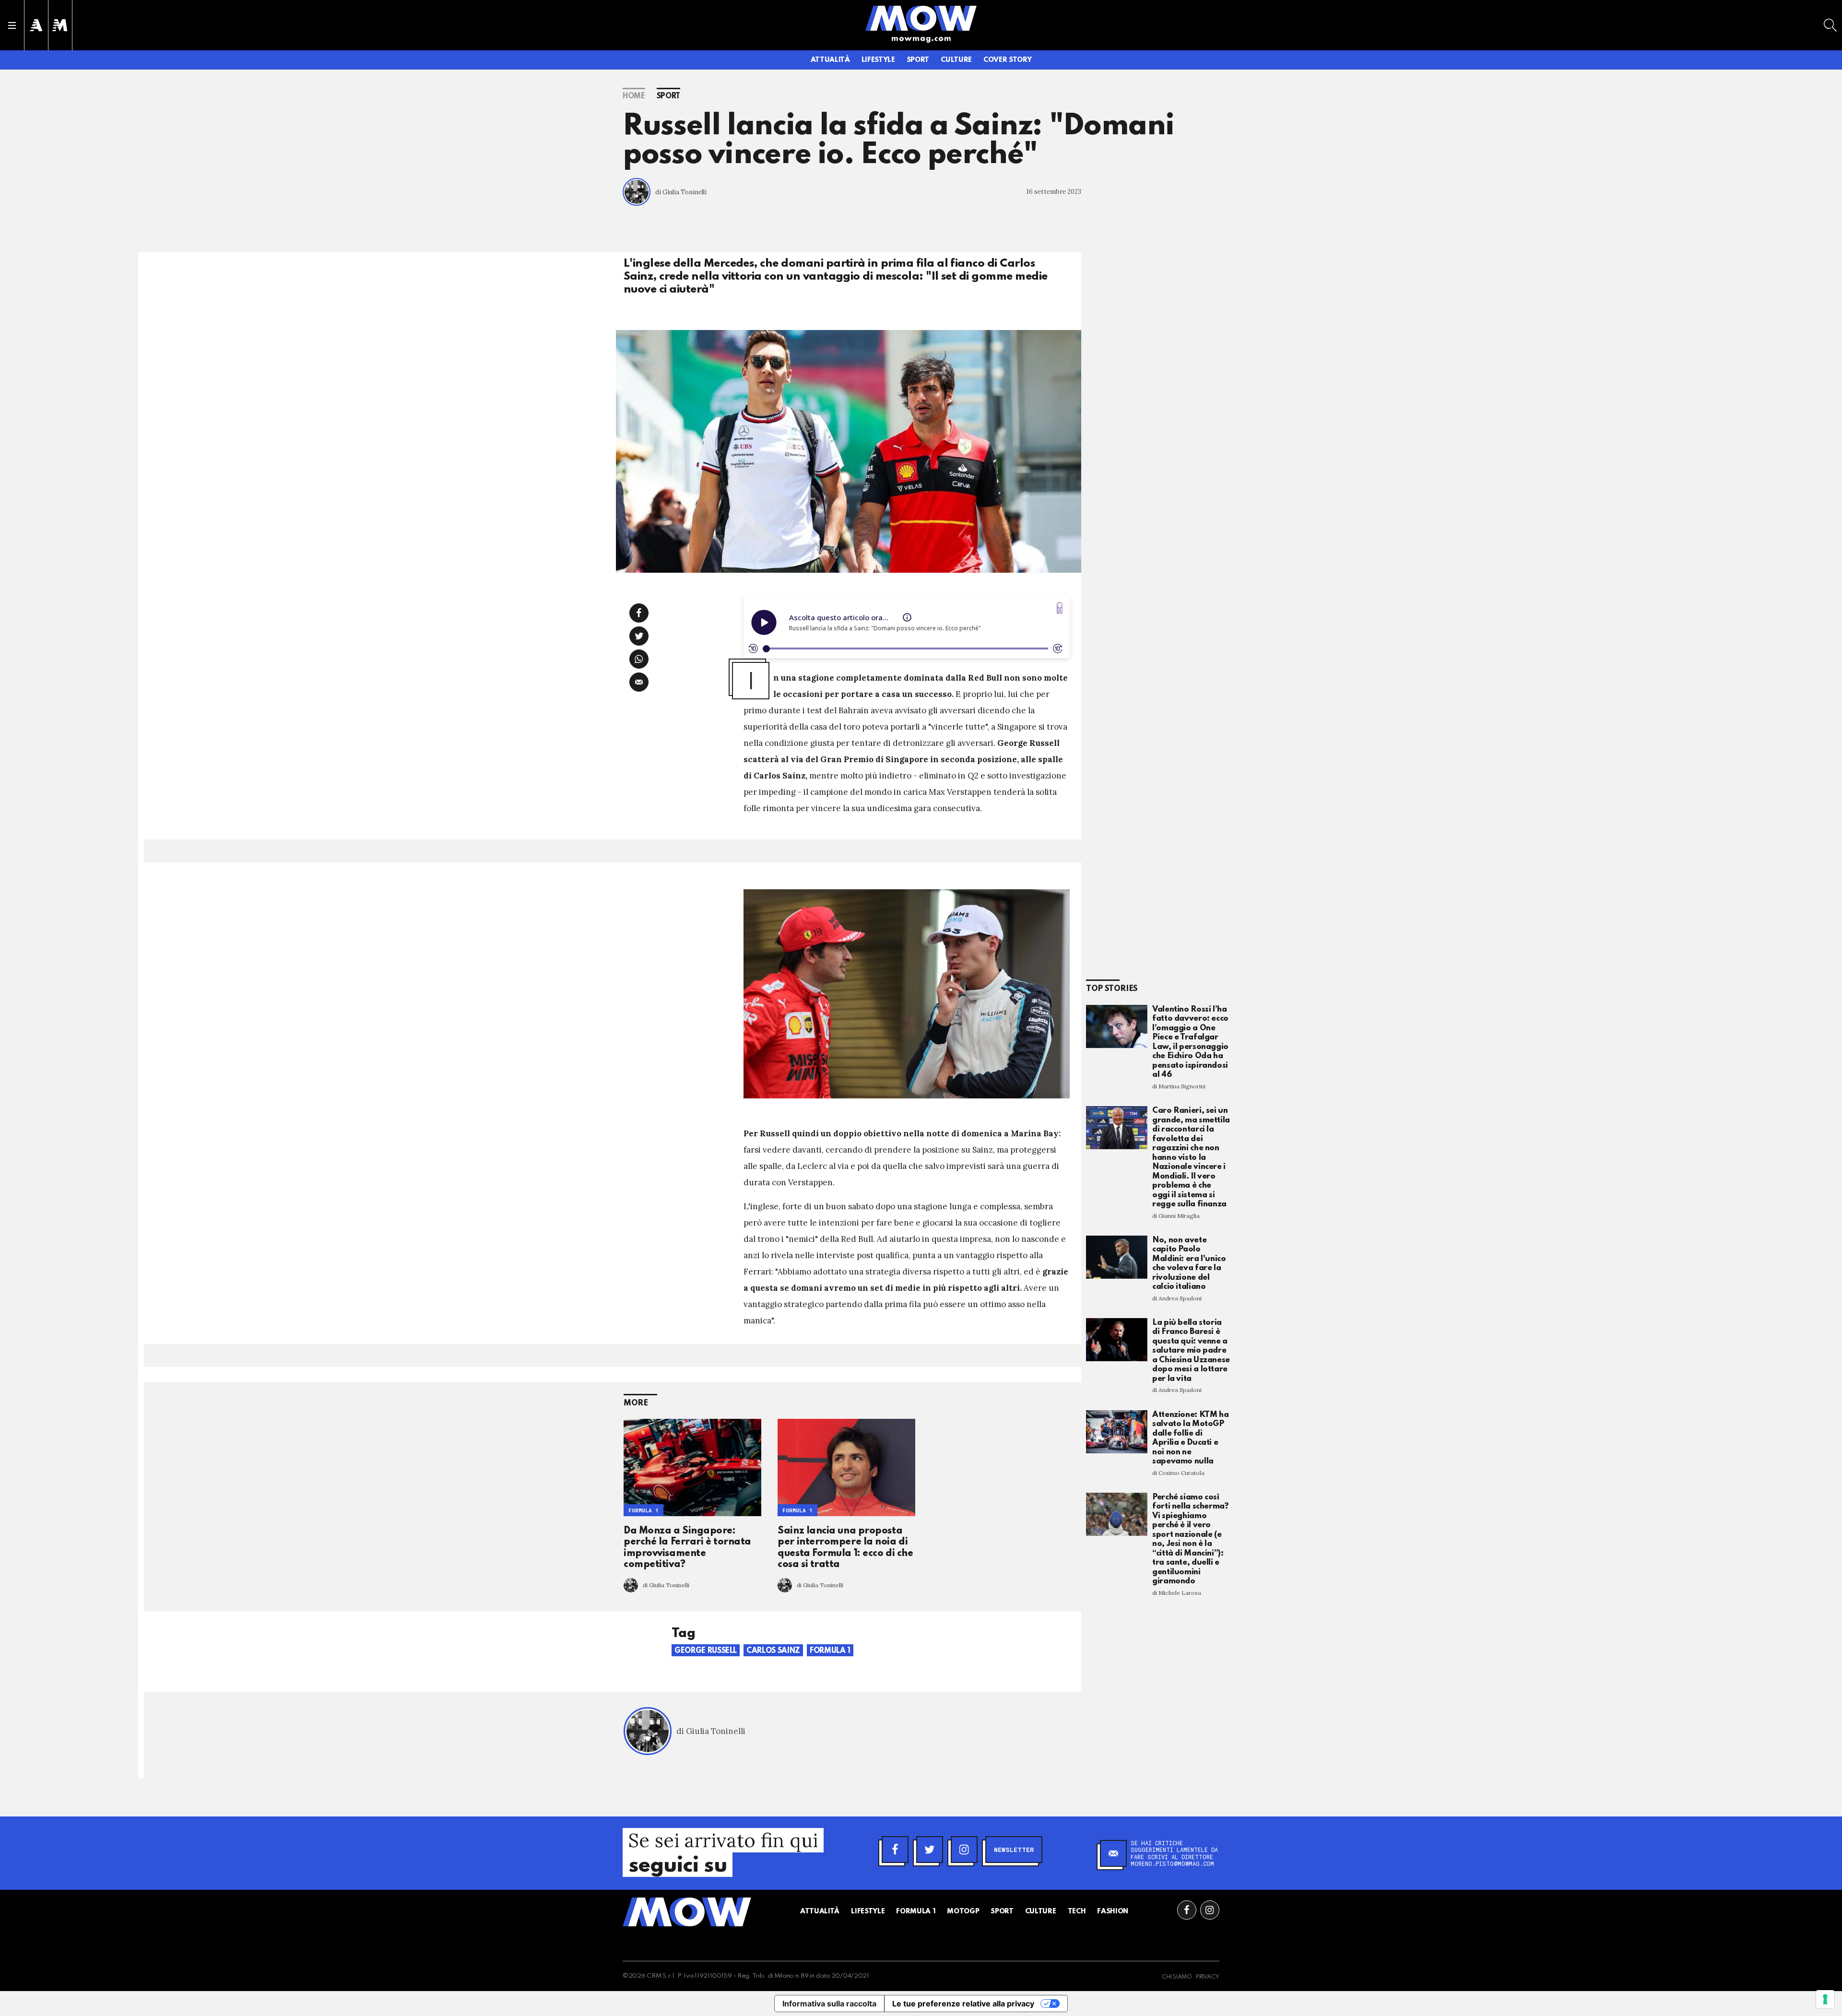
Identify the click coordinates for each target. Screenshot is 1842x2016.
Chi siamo (1177, 1977)
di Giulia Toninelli (681, 192)
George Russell (706, 1651)
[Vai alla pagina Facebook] (1187, 1910)
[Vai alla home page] (921, 18)
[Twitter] (930, 1850)
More (636, 1403)
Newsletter (1014, 1850)
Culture (956, 60)
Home (634, 96)
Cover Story (1007, 60)
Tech (1077, 1911)
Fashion (1113, 1911)
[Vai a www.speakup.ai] (1060, 608)
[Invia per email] (639, 682)
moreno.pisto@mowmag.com (1172, 1863)
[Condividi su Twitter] (639, 636)
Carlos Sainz (773, 1651)
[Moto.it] (60, 25)
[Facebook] (895, 1850)
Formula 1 (644, 1510)
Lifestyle (878, 60)
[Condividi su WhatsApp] (639, 659)
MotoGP (963, 1911)
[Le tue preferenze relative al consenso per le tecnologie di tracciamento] (1825, 1999)
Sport (918, 60)
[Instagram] (964, 1850)
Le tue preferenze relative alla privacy (963, 2004)
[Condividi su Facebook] (639, 613)
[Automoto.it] (36, 25)
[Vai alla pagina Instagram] (1210, 1910)
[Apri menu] (12, 25)
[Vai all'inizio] (687, 1912)
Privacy (1208, 1977)
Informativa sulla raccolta (829, 2004)
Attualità (830, 60)
